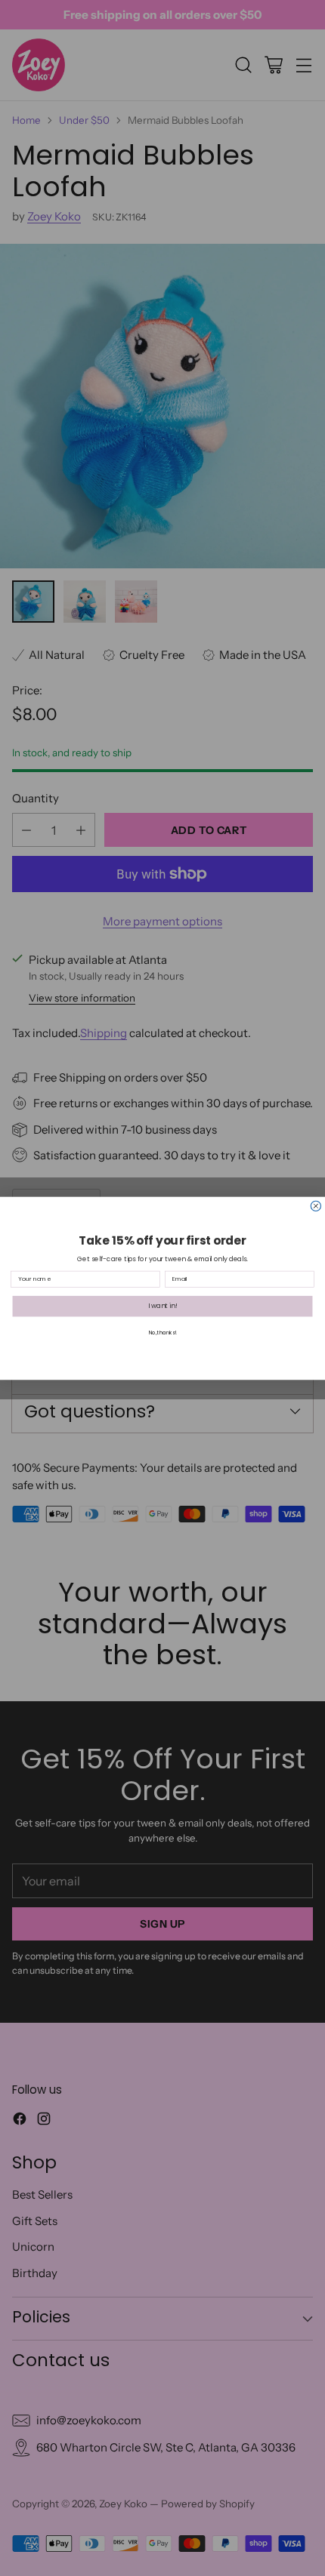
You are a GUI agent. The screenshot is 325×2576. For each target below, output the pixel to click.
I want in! (163, 1306)
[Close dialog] (316, 1206)
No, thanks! (162, 1333)
